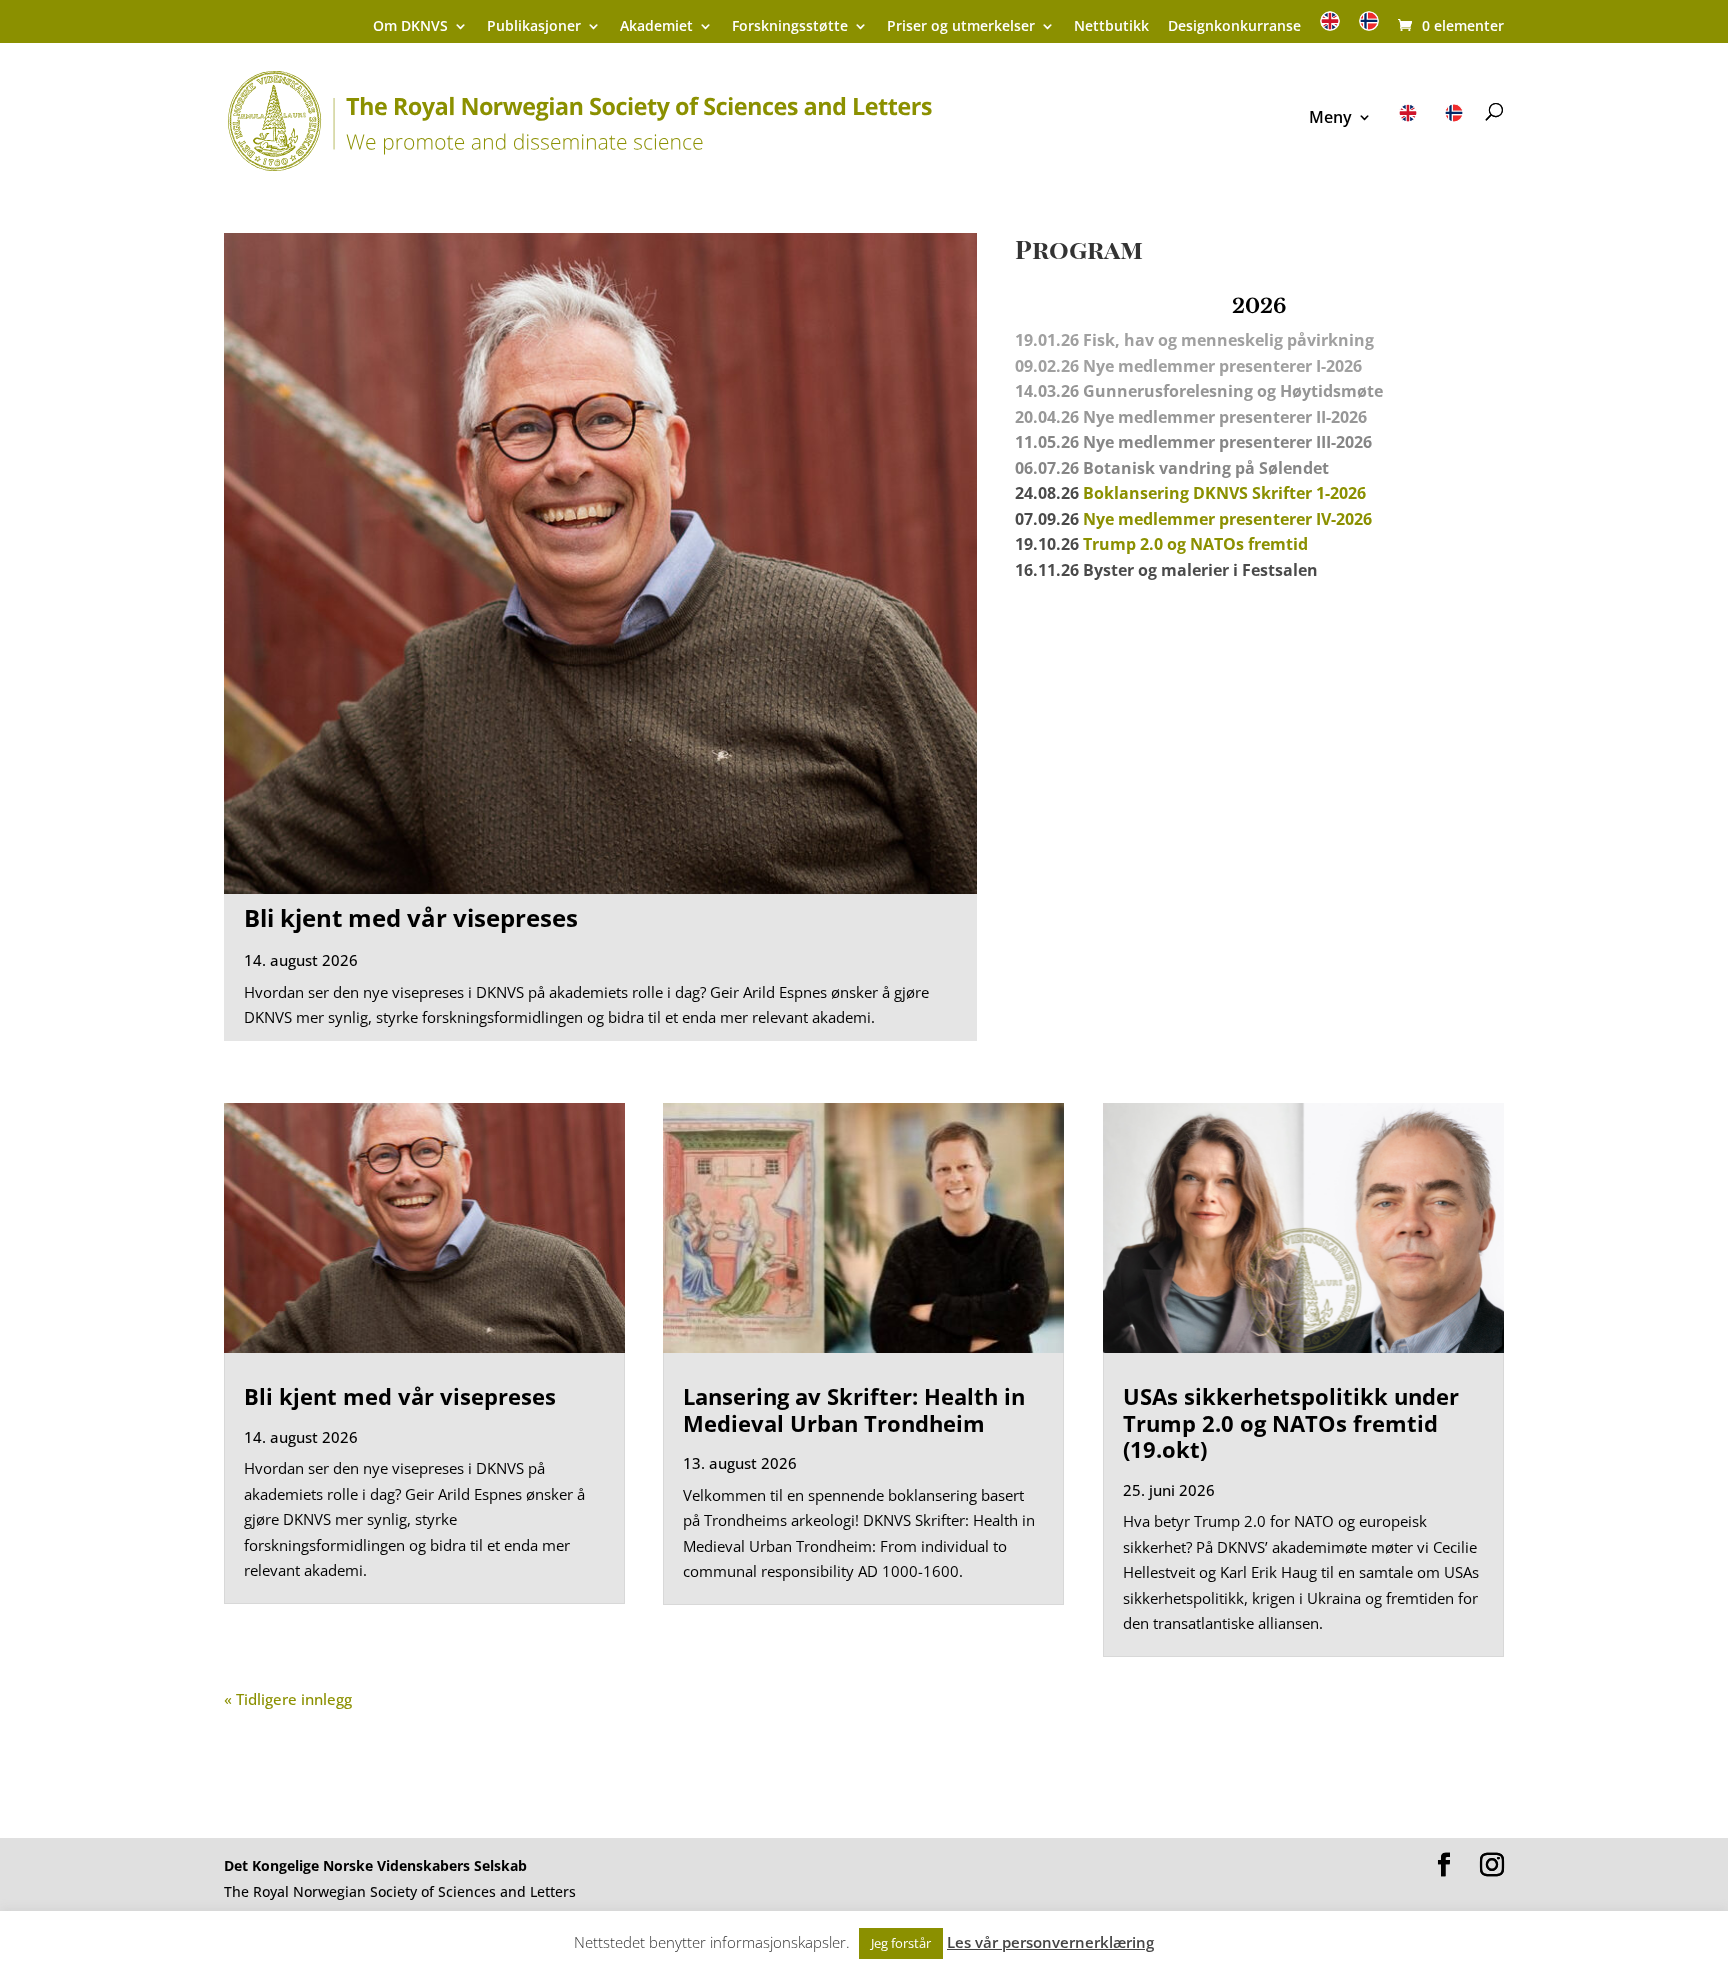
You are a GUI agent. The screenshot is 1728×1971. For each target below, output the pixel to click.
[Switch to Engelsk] (1330, 27)
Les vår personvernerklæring (1050, 1942)
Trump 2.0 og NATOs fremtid (1195, 544)
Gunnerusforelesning (1168, 391)
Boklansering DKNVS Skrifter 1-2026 (1224, 493)
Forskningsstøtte (790, 27)
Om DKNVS (410, 27)
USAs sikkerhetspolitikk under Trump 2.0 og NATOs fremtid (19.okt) (1291, 1422)
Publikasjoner (534, 27)
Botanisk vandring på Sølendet (1208, 468)
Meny (1330, 119)
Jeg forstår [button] (901, 1943)
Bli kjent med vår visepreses (411, 917)
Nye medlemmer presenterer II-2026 (1225, 417)
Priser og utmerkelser (961, 27)
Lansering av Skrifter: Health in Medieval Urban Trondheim (854, 1409)
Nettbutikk (1111, 27)
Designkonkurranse (1234, 27)
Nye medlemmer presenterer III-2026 (1227, 442)
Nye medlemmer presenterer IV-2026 (1227, 519)
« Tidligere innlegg (288, 1699)
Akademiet (656, 27)
